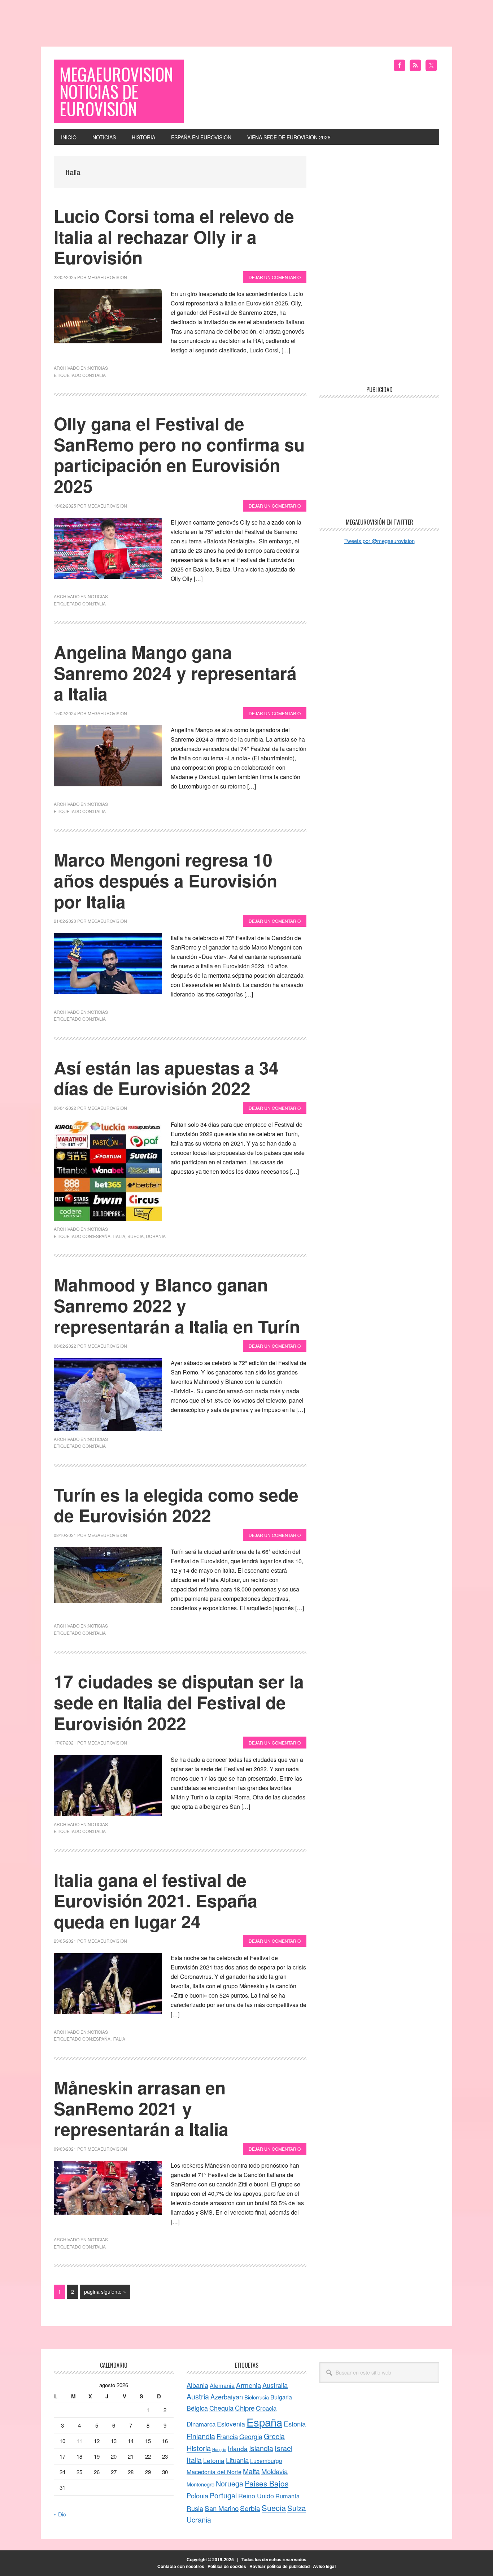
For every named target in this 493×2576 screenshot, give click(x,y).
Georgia (251, 2436)
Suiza (296, 2508)
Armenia (248, 2385)
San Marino (222, 2508)
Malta (251, 2471)
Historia (199, 2448)
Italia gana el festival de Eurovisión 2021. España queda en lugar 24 (156, 1900)
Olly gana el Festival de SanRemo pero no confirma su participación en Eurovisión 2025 (179, 455)
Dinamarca (201, 2424)
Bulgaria (281, 2397)
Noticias (98, 368)
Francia (227, 2436)
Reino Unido (256, 2495)
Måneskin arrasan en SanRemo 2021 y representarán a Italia (141, 2108)
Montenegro (200, 2484)
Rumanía (287, 2496)
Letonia (214, 2460)
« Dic (60, 2514)
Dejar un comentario (275, 277)
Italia (99, 375)
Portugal (223, 2495)
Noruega (230, 2483)
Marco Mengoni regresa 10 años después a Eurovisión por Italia (165, 880)
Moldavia (274, 2471)
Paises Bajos (267, 2483)
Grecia (274, 2436)
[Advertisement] (247, 16)
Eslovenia (231, 2424)
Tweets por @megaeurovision (379, 541)
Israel (283, 2448)
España (102, 1236)
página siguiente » (105, 2293)
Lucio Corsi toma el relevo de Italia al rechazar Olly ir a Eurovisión (174, 236)
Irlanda (238, 2448)
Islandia (261, 2448)
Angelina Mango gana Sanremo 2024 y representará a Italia (175, 673)
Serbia (250, 2508)
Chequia (221, 2408)
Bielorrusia (257, 2397)
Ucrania (156, 1236)
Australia (275, 2385)
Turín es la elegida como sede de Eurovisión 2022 (176, 1505)
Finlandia (201, 2436)
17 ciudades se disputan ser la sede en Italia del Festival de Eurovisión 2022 (179, 1702)
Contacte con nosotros (181, 2566)
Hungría (219, 2449)
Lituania (237, 2460)
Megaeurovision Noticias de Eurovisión (116, 91)
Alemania (222, 2385)
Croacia (266, 2408)
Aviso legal (324, 2566)
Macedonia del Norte (214, 2472)
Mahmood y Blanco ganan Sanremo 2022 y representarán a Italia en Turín (177, 1305)
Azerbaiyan (227, 2397)
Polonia (197, 2495)
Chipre (245, 2408)
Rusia (195, 2508)
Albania (197, 2385)
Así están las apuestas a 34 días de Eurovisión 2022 (166, 1078)
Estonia (295, 2423)
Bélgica (197, 2408)
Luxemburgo (266, 2460)
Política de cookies (227, 2566)
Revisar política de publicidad (280, 2566)
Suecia (136, 1236)
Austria (198, 2396)
